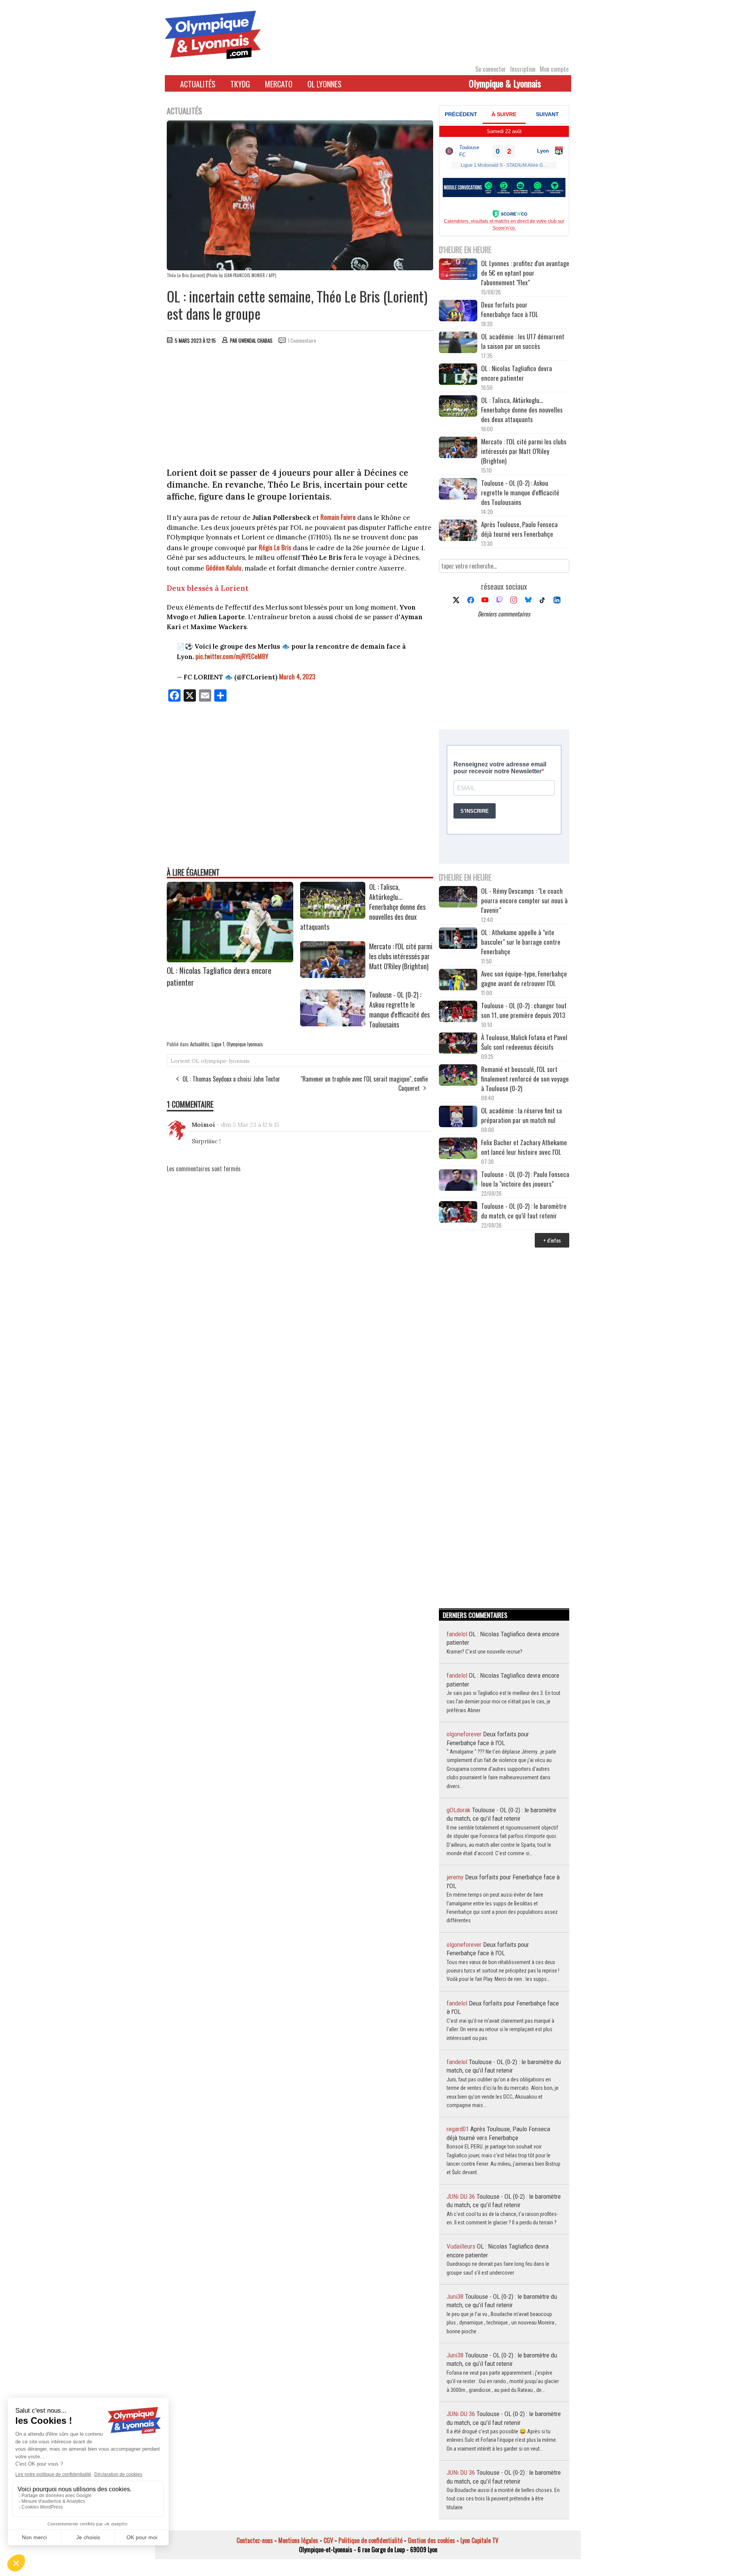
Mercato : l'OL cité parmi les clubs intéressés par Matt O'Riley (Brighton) (401, 956)
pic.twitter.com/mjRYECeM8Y (232, 656)
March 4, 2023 (297, 676)
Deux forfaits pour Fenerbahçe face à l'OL (510, 309)
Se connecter (491, 69)
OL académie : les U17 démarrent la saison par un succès (523, 341)
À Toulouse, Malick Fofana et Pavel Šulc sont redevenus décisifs (524, 1042)
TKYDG (240, 84)
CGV (328, 2540)
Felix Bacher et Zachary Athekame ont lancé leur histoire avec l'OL (524, 1147)
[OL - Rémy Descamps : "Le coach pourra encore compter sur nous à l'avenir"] (458, 898)
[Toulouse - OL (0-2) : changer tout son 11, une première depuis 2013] (458, 1012)
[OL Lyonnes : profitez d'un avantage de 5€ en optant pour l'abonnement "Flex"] (458, 270)
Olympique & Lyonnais (505, 83)
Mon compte (554, 69)
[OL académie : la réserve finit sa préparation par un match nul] (458, 1117)
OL (195, 1061)
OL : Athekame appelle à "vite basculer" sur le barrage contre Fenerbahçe (521, 942)
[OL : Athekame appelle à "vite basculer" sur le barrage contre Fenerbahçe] (458, 939)
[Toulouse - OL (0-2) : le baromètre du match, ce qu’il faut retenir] (458, 1213)
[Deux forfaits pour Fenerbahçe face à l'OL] (458, 312)
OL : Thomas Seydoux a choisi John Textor (231, 1079)
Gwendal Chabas (255, 340)
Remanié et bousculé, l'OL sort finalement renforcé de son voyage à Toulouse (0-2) (525, 1079)
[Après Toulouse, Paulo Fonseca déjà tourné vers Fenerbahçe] (458, 531)
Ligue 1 (218, 1044)
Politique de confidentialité (370, 2540)
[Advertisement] (300, 408)
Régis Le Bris (275, 547)
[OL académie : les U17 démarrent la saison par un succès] (458, 343)
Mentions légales (298, 2540)
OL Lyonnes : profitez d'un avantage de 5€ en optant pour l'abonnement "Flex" (525, 273)
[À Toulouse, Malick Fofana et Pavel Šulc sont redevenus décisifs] (458, 1044)
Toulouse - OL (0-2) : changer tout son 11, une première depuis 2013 (524, 1010)
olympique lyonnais (225, 1061)
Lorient (180, 1061)
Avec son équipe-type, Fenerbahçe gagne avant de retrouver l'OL (524, 978)
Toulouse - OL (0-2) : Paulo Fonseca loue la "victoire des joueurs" (525, 1179)
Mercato (279, 84)
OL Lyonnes (324, 84)
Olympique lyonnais (245, 1044)
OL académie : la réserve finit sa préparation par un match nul (522, 1115)
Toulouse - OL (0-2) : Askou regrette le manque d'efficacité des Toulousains (399, 1009)
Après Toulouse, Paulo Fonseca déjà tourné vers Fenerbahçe (519, 529)
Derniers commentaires (504, 614)
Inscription (523, 69)
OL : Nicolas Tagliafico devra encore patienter (517, 373)
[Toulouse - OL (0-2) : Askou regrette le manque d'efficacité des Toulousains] (333, 1024)
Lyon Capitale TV (479, 2540)
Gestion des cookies (431, 2540)
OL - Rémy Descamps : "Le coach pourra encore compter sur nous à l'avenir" (524, 900)
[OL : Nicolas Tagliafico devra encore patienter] (230, 960)
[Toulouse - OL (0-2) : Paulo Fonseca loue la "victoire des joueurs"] (458, 1181)
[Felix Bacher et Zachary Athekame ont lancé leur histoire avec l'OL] (458, 1149)
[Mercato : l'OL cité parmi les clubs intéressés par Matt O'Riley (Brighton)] (333, 975)
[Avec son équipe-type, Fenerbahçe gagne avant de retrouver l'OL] (458, 981)
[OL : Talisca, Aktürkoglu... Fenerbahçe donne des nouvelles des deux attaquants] (333, 916)
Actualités (198, 84)
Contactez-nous (255, 2540)
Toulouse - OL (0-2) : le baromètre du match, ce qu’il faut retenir (524, 1211)
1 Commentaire (302, 340)
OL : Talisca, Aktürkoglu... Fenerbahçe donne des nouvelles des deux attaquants (522, 410)
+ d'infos (552, 1240)
